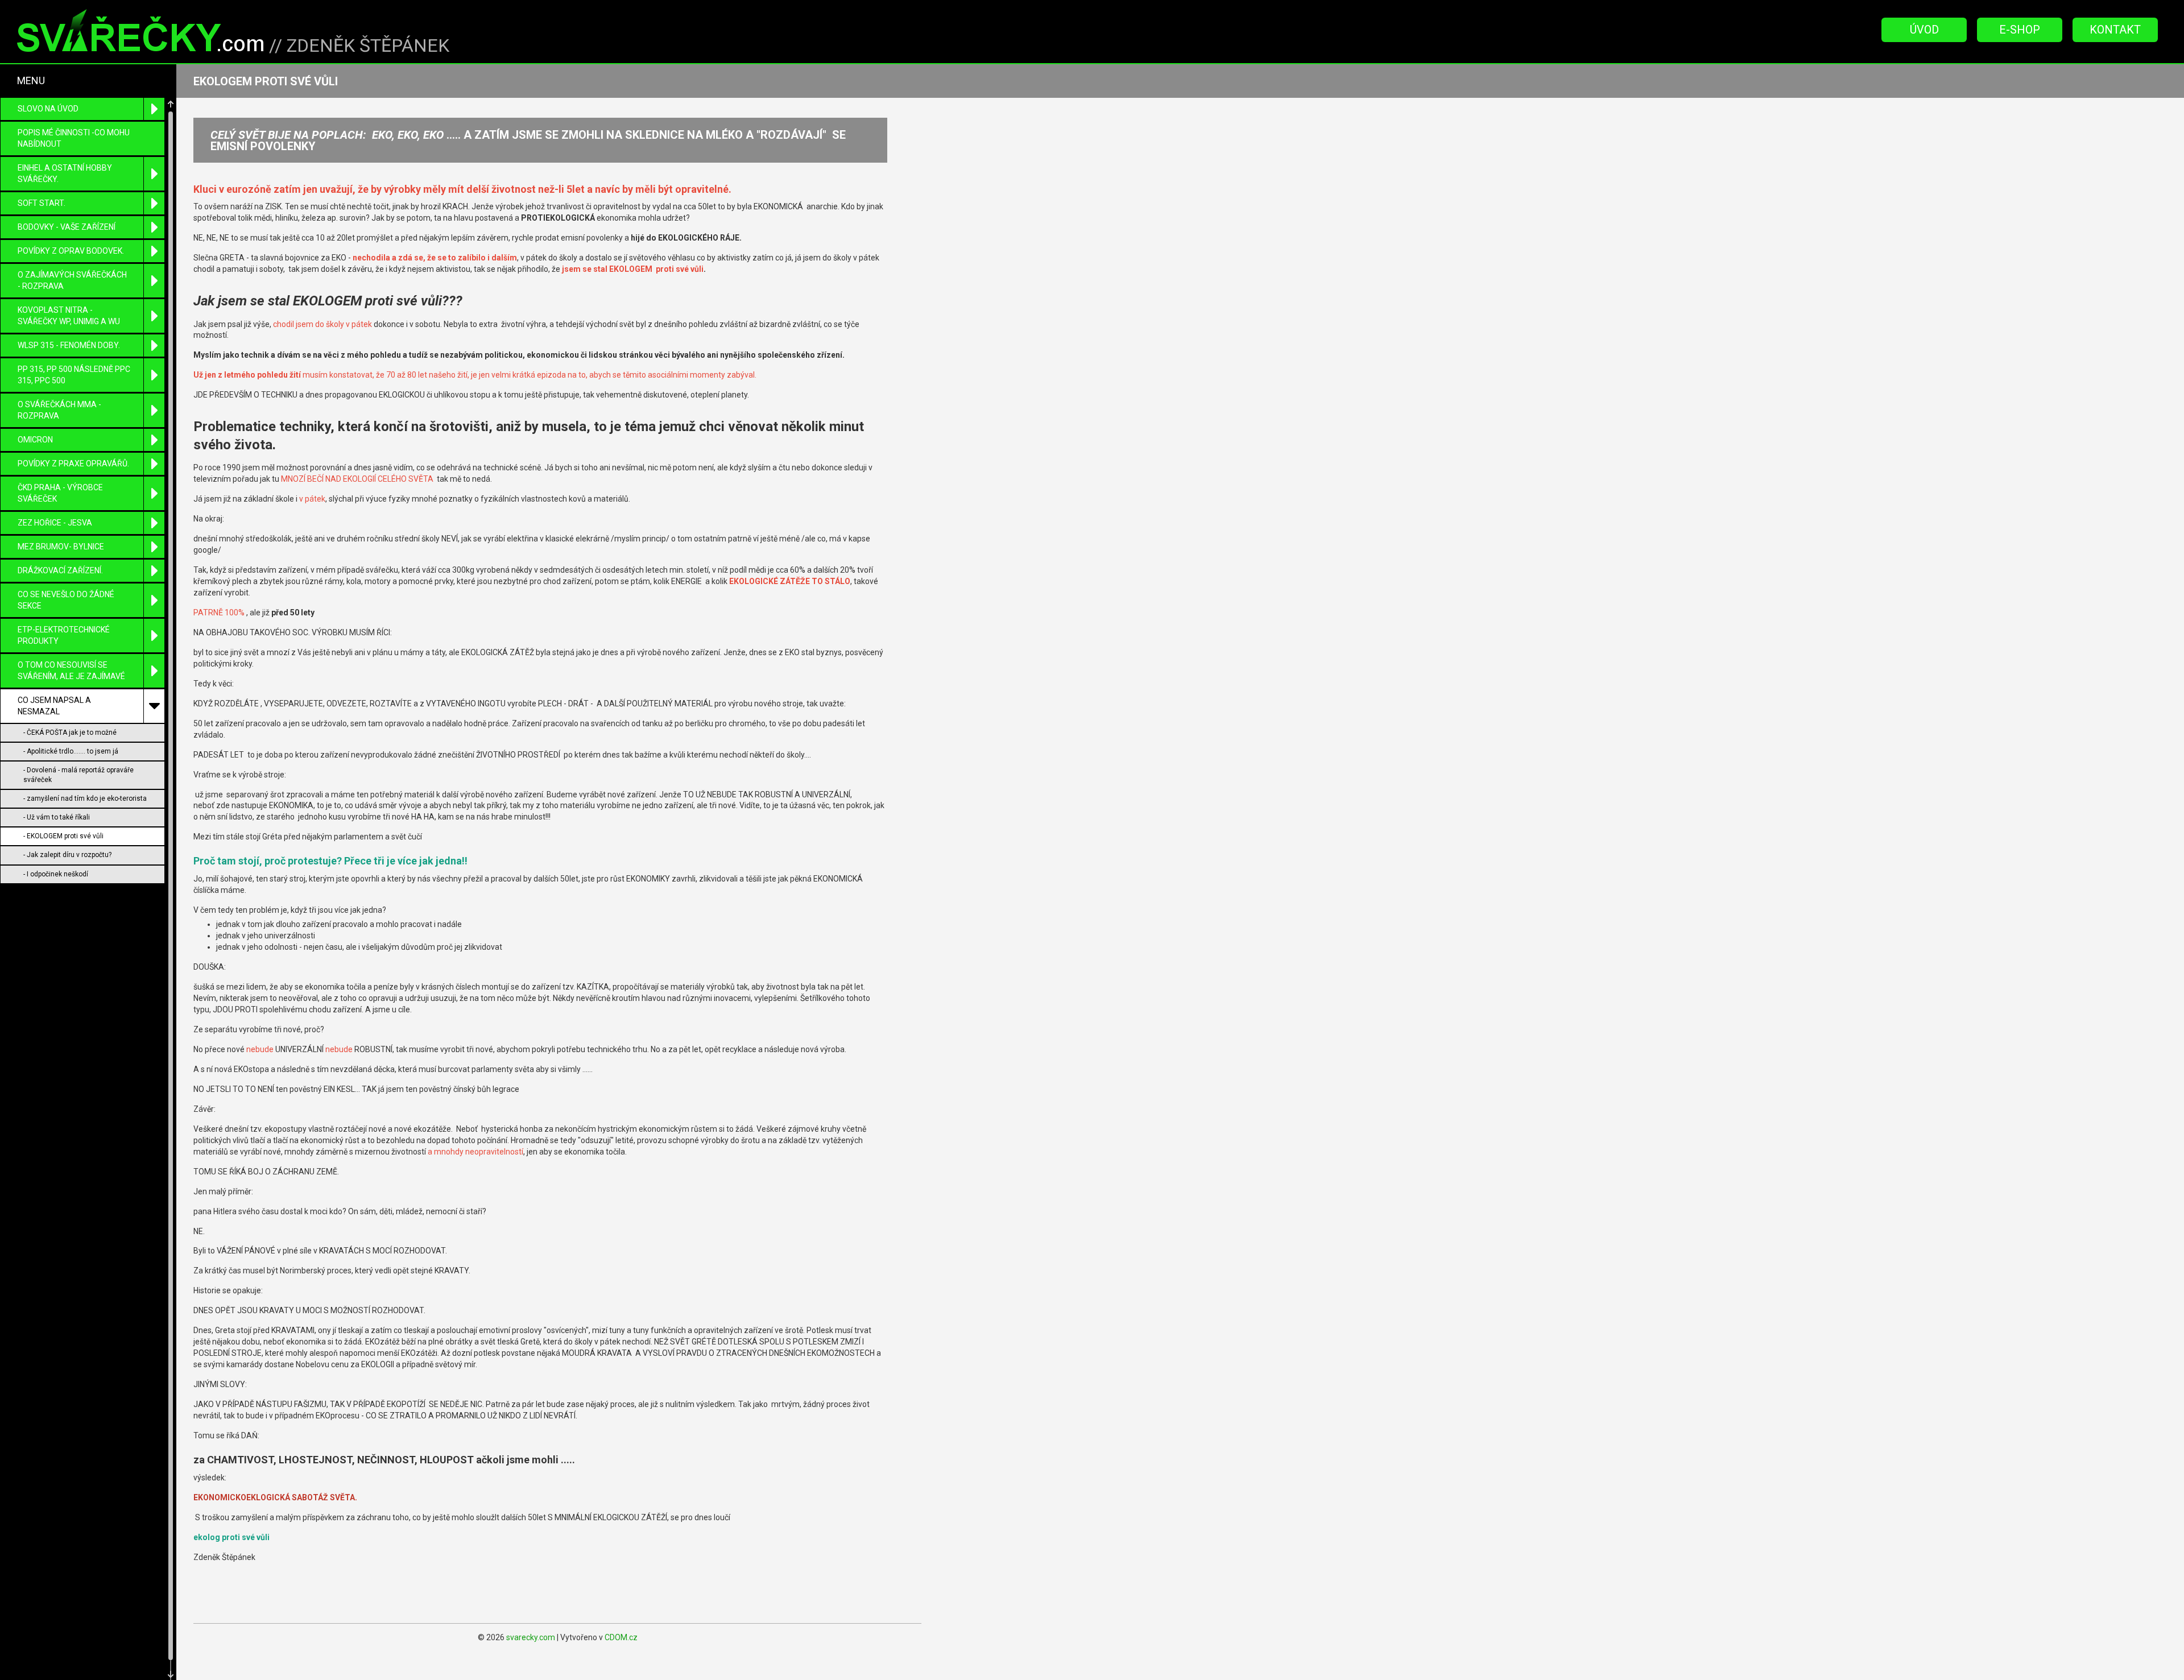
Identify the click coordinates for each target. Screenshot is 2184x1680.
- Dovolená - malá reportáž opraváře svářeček (78, 775)
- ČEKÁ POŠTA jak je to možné (70, 733)
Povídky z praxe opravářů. (73, 464)
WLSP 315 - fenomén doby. (69, 345)
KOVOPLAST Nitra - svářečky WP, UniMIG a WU (69, 316)
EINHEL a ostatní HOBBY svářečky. (65, 173)
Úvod (1924, 30)
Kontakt (2115, 30)
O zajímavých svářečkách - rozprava (72, 280)
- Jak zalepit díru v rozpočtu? (67, 855)
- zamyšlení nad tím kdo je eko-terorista (85, 798)
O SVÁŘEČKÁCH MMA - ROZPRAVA (59, 410)
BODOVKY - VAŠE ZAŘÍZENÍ (67, 227)
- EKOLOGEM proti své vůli (63, 836)
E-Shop (2020, 30)
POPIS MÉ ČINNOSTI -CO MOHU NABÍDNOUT (74, 138)
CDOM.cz (621, 1637)
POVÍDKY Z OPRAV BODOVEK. (71, 251)
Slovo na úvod (48, 109)
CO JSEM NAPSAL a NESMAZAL (54, 706)
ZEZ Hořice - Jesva (55, 523)
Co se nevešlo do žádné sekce (66, 600)
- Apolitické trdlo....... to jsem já (71, 751)
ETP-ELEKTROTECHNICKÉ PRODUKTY (64, 635)
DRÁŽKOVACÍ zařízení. (60, 570)
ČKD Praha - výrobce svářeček (60, 493)
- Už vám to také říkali (57, 817)
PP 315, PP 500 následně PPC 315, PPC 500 (74, 375)
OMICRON (35, 440)
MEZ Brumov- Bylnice (61, 547)
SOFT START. (42, 203)
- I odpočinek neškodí (56, 874)
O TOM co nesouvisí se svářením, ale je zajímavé (71, 671)
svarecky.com (531, 1637)
